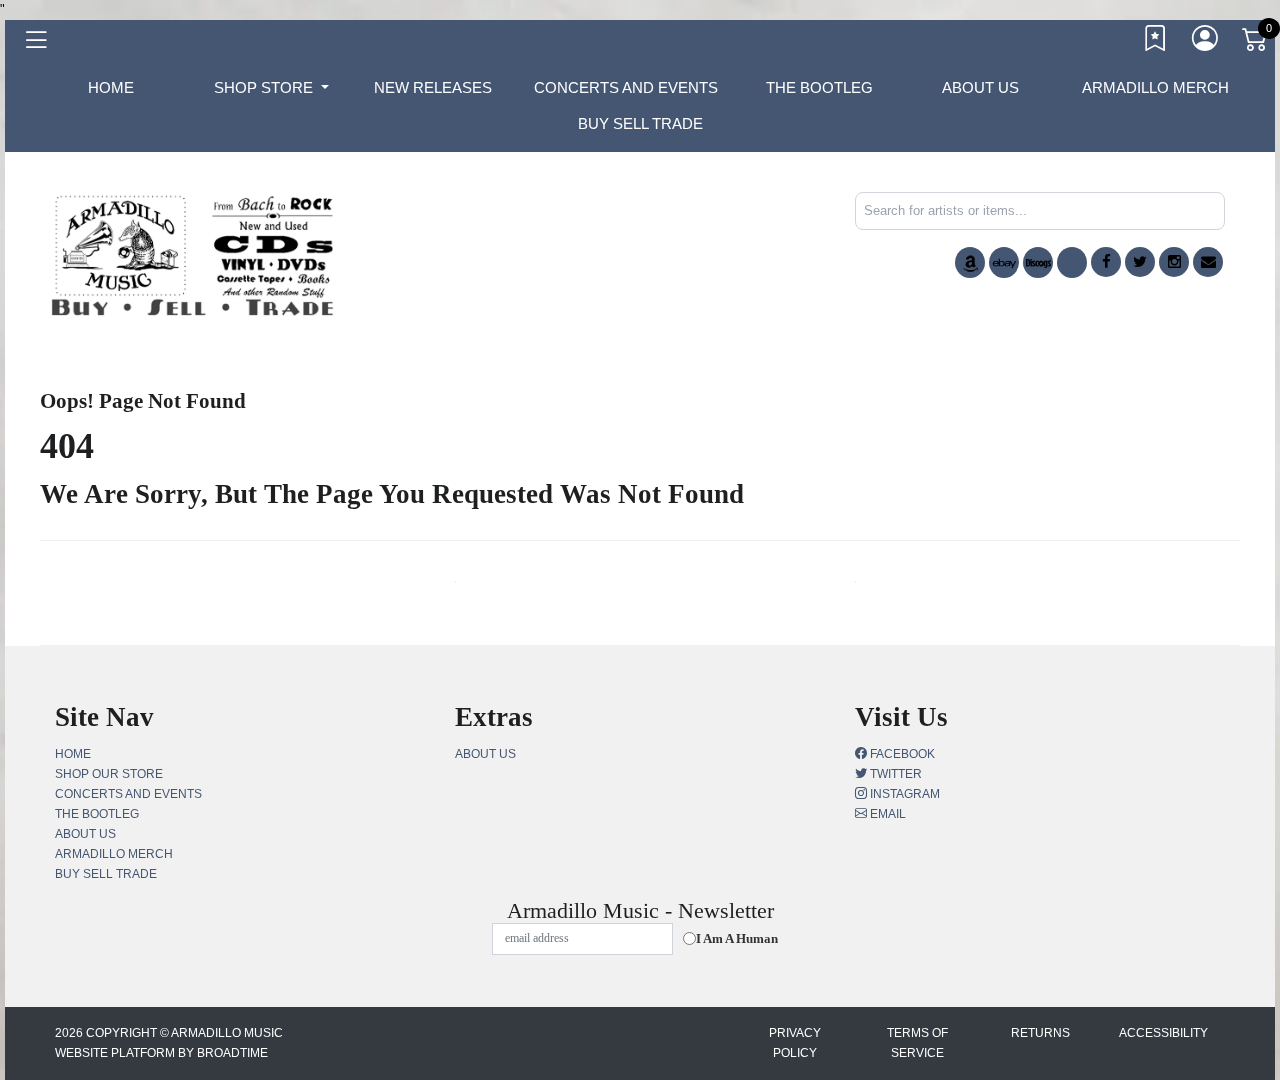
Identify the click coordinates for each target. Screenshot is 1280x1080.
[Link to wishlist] (1156, 43)
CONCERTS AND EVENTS (626, 87)
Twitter (894, 774)
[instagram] (1174, 262)
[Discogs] (1038, 262)
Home (73, 754)
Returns (1040, 1033)
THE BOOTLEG (819, 87)
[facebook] (1106, 262)
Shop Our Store (109, 774)
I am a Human (737, 938)
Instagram (903, 794)
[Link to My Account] (1206, 43)
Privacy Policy (795, 1043)
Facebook (901, 754)
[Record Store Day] (1072, 262)
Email (886, 814)
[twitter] (1140, 262)
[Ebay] (1004, 262)
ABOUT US (980, 87)
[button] (271, 88)
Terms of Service (917, 1043)
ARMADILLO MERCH (1155, 87)
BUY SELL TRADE (640, 123)
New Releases (433, 87)
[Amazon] (970, 262)
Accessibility (1163, 1033)
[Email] (1208, 262)
